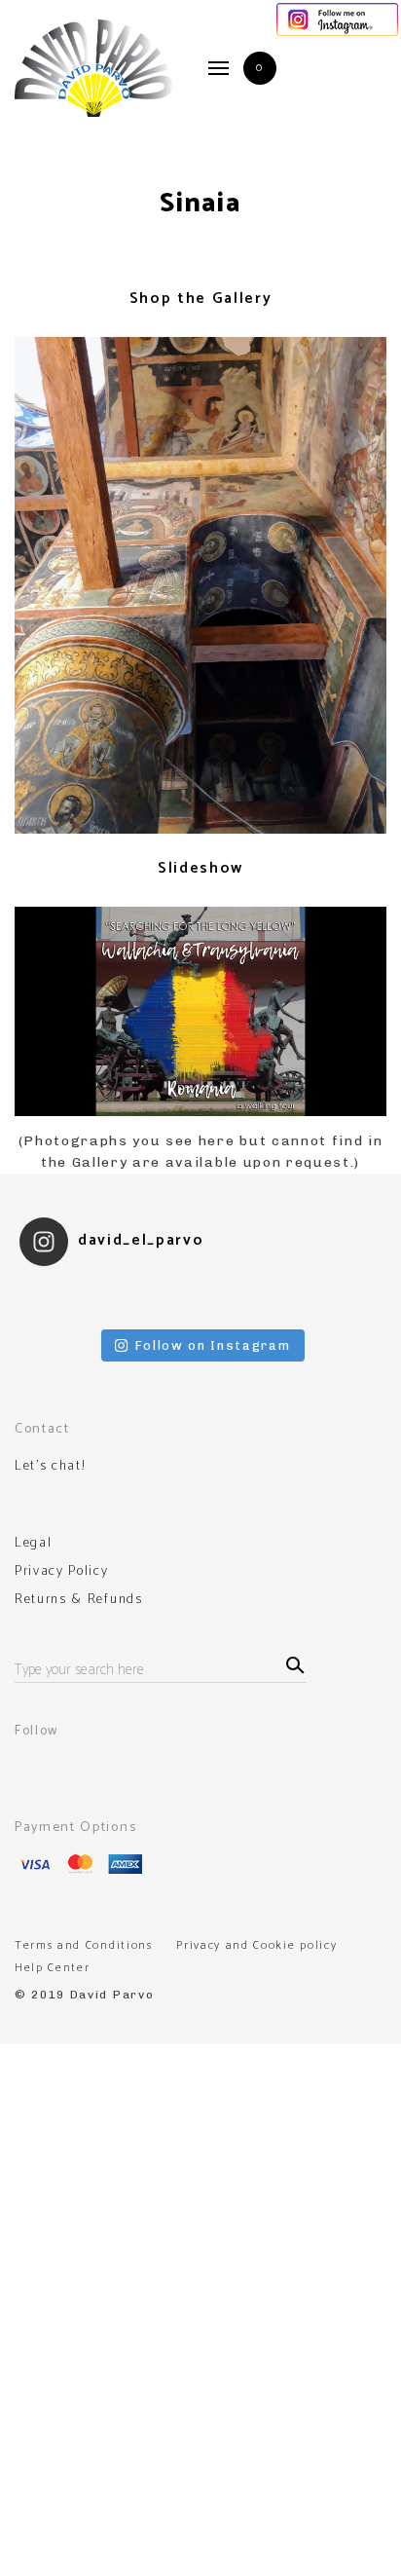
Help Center (52, 1968)
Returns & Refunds (79, 1600)
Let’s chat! (50, 1467)
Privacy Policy (62, 1572)
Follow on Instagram (213, 1345)
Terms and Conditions (84, 1945)
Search (292, 1663)
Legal (33, 1544)
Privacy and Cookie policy (256, 1945)
